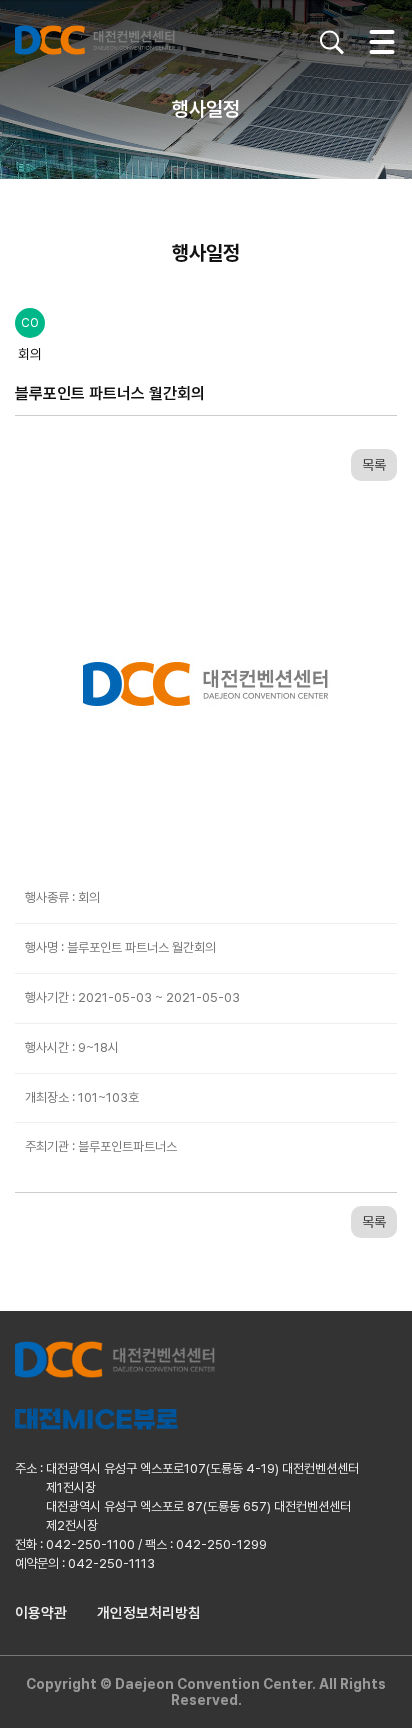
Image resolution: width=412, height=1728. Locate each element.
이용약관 (41, 1613)
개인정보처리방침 (149, 1613)
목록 (374, 465)
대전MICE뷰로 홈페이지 (96, 1419)
